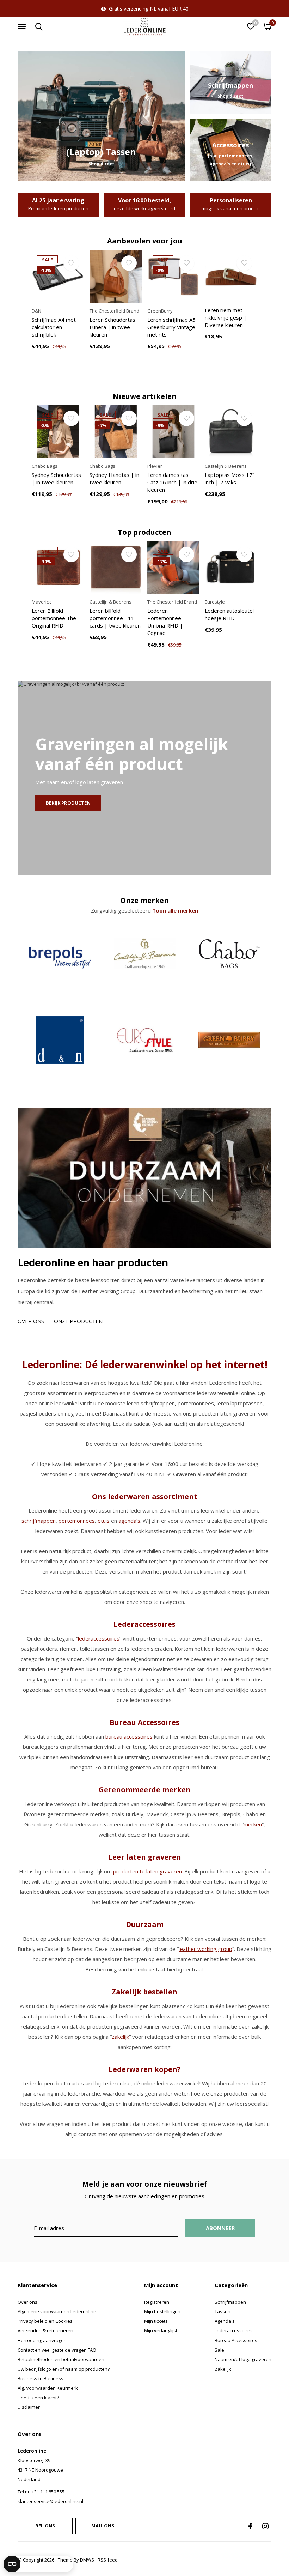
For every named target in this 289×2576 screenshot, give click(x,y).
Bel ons (45, 2526)
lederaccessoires (99, 1638)
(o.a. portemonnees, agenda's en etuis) (230, 160)
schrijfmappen (39, 1521)
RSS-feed (108, 2560)
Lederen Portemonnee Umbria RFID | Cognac (165, 622)
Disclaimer (29, 2407)
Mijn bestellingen (162, 2311)
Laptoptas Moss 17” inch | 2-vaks (229, 478)
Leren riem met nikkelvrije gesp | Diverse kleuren (226, 317)
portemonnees (77, 1521)
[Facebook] (250, 2526)
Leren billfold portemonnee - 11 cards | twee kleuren (115, 618)
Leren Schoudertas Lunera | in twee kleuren (112, 327)
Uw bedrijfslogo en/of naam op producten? (64, 2369)
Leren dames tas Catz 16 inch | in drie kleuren (172, 482)
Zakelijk (223, 2369)
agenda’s (129, 1521)
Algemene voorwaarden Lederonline (57, 2311)
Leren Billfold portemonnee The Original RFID (54, 618)
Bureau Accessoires (236, 2340)
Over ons (31, 1321)
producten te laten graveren (147, 1871)
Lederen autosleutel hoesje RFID (229, 614)
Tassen (223, 2311)
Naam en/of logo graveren (243, 2359)
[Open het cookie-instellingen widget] (38, 2564)
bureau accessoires (129, 1736)
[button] (23, 27)
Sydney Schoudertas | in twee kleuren (56, 478)
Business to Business (41, 2378)
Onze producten (78, 1321)
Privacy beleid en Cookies (45, 2321)
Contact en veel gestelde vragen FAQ (57, 2350)
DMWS (87, 2560)
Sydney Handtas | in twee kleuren (114, 478)
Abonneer (220, 2228)
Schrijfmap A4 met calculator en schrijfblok (54, 327)
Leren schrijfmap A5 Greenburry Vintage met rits (171, 327)
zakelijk (120, 2037)
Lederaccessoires (234, 2330)
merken (253, 1824)
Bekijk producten (68, 803)
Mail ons (103, 2526)
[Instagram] (265, 2526)
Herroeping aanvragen (42, 2340)
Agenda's (225, 2321)
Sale (219, 2350)
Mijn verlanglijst (161, 2330)
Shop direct (101, 164)
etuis (104, 1521)
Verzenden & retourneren (45, 2330)
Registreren (157, 2302)
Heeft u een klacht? (38, 2398)
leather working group (205, 1949)
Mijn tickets (156, 2321)
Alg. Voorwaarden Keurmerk (48, 2388)
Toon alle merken (175, 910)
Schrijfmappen (230, 2302)
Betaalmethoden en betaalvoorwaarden (61, 2359)
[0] (267, 26)
